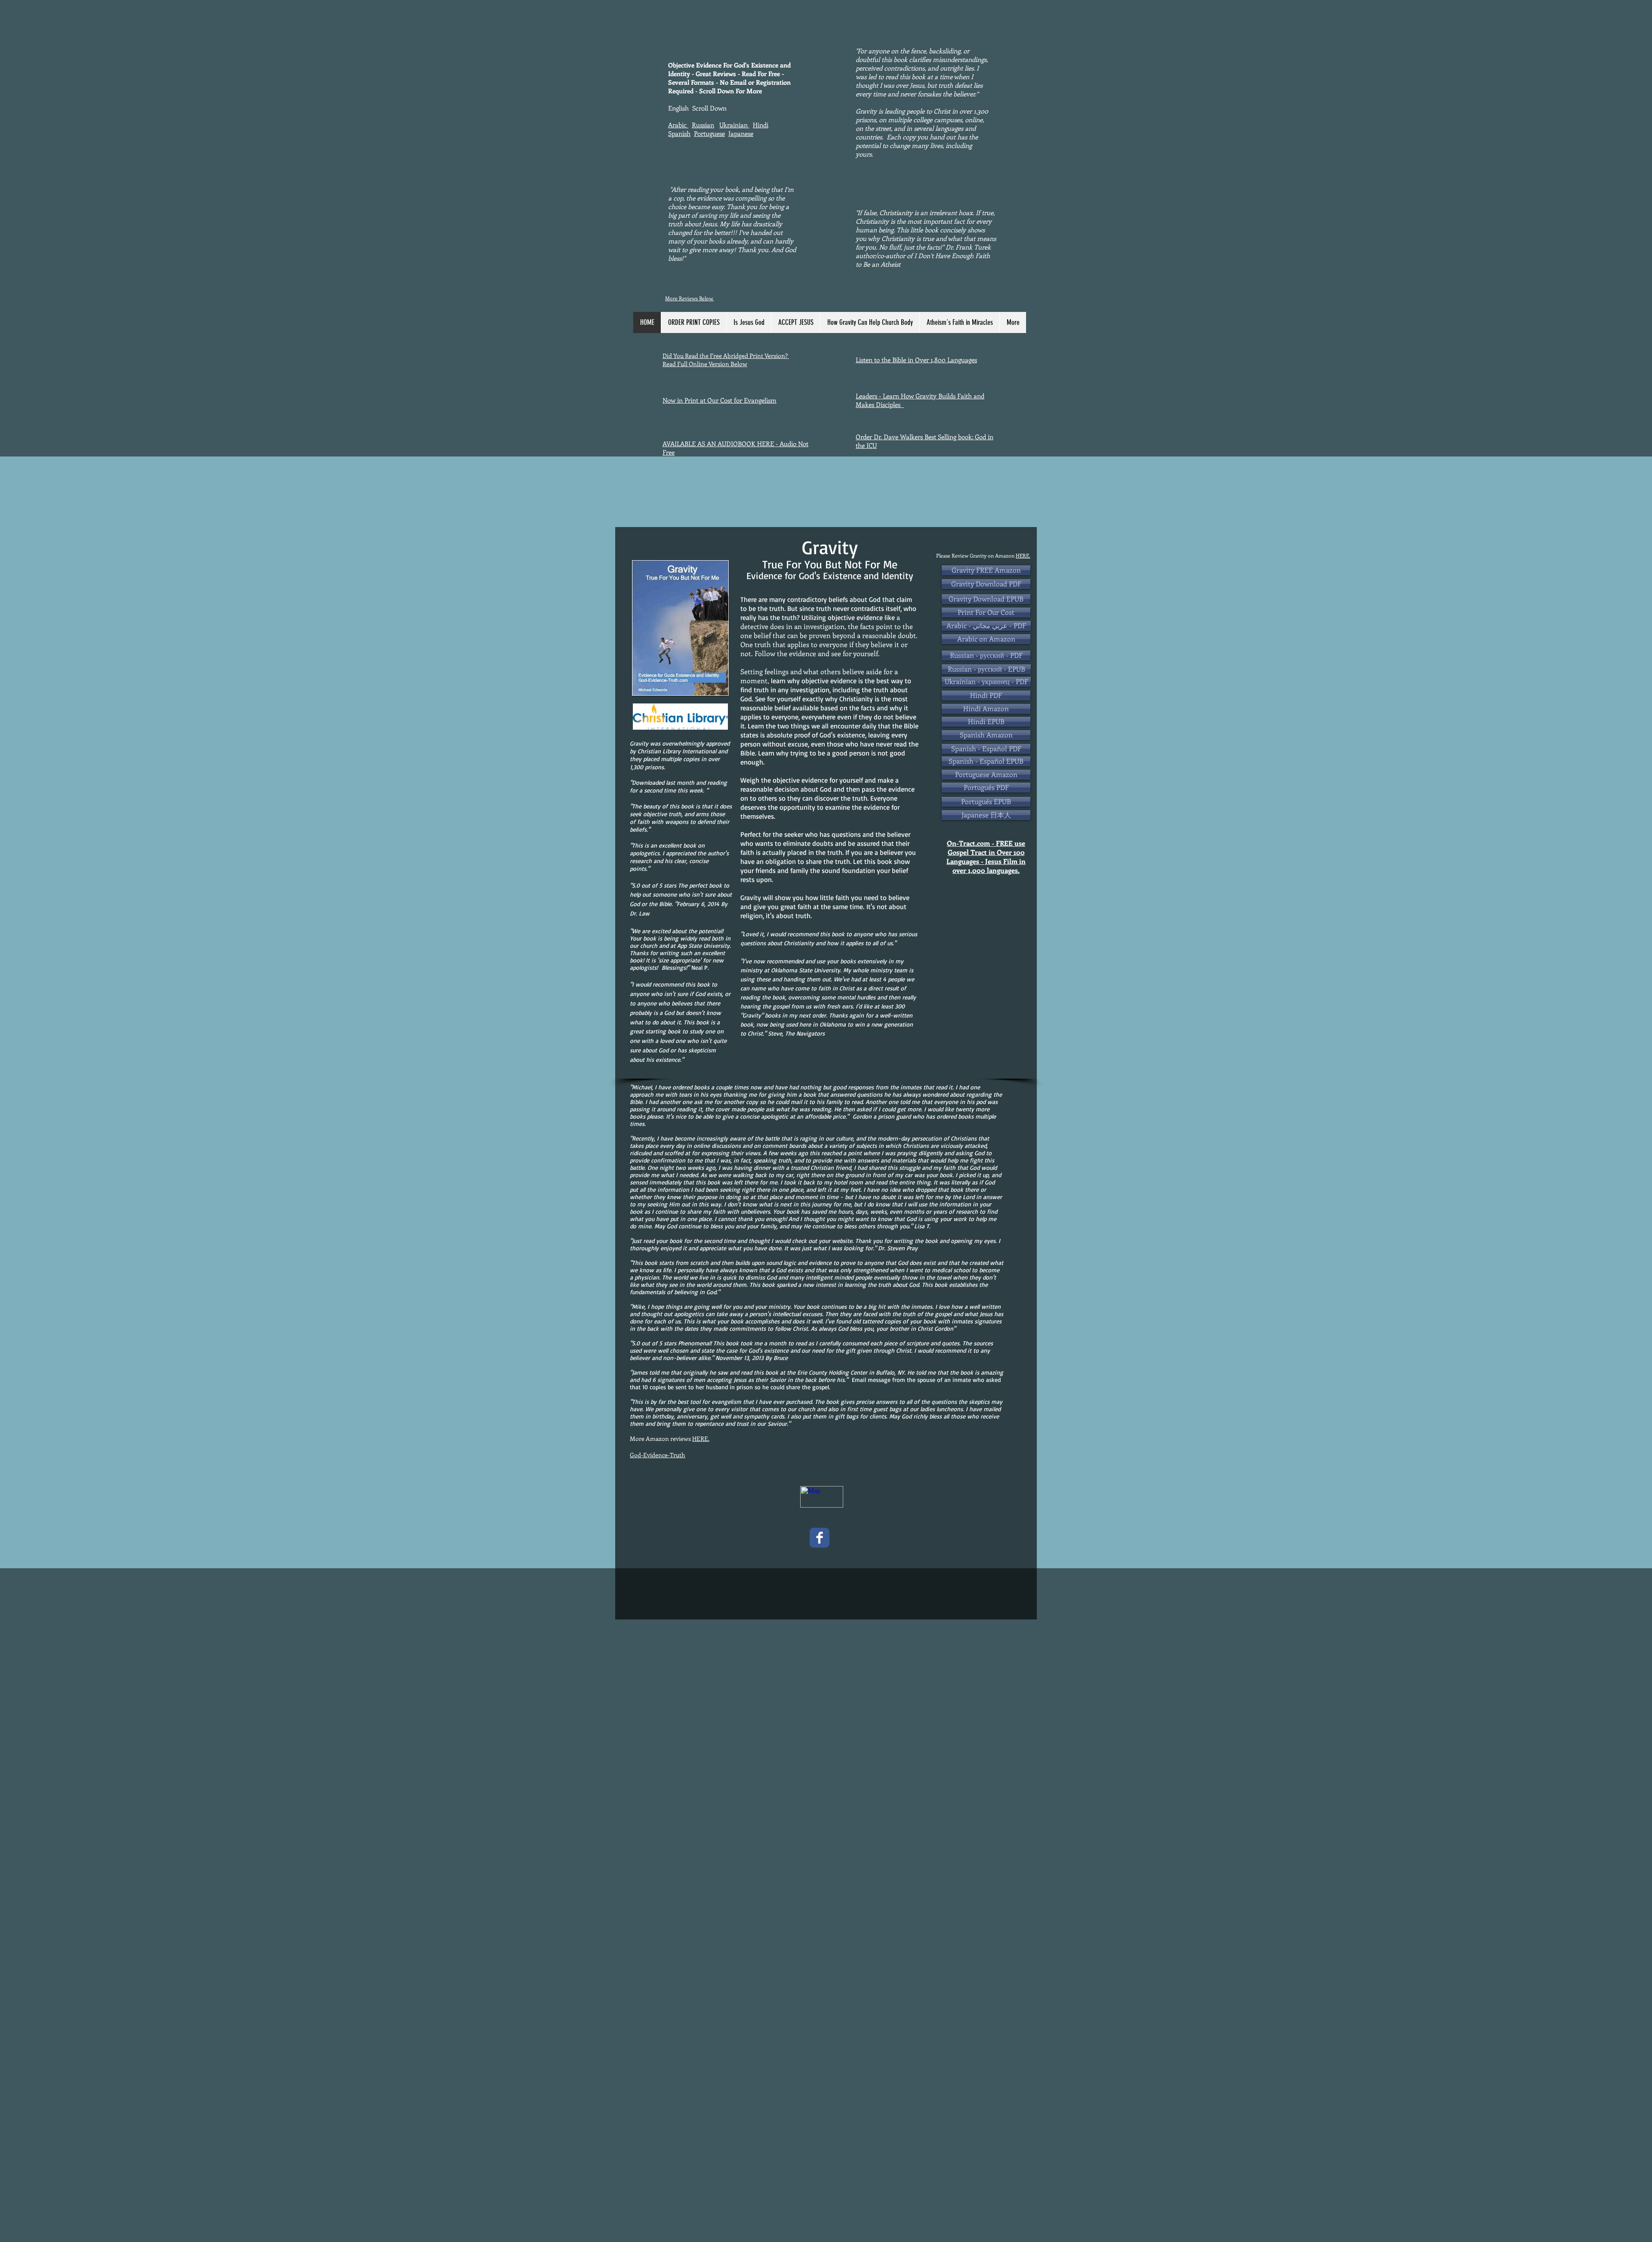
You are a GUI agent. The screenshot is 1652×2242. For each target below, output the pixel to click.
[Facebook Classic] (820, 1538)
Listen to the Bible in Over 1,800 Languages (916, 360)
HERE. (1023, 555)
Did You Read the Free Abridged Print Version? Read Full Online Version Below (726, 360)
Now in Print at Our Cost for (703, 400)
